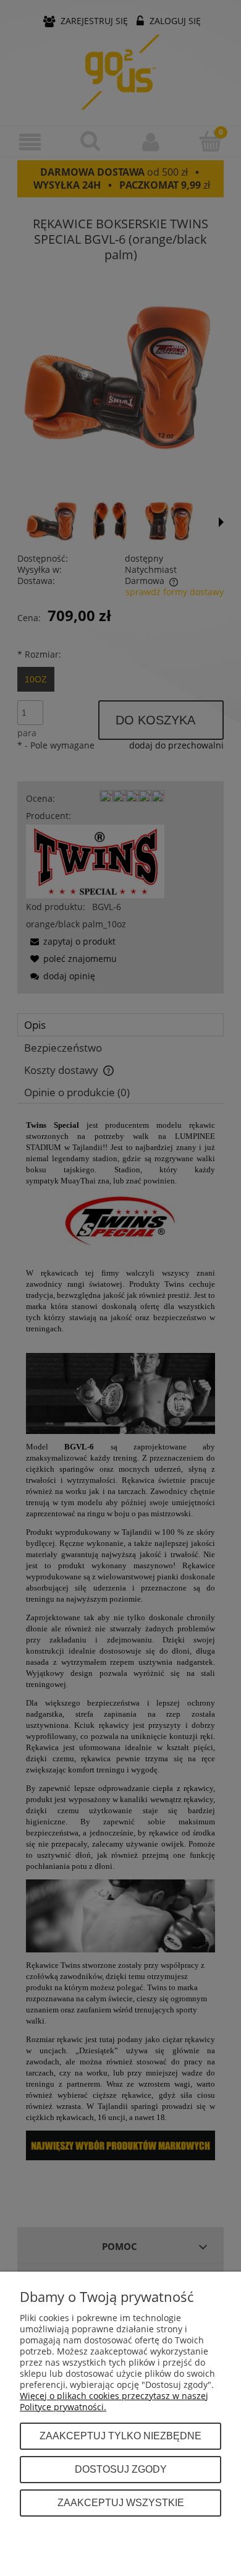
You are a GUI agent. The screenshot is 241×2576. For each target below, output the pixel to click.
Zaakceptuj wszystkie (121, 2502)
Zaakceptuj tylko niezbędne (120, 2436)
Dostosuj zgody (121, 2469)
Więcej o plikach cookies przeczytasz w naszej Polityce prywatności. (114, 2401)
